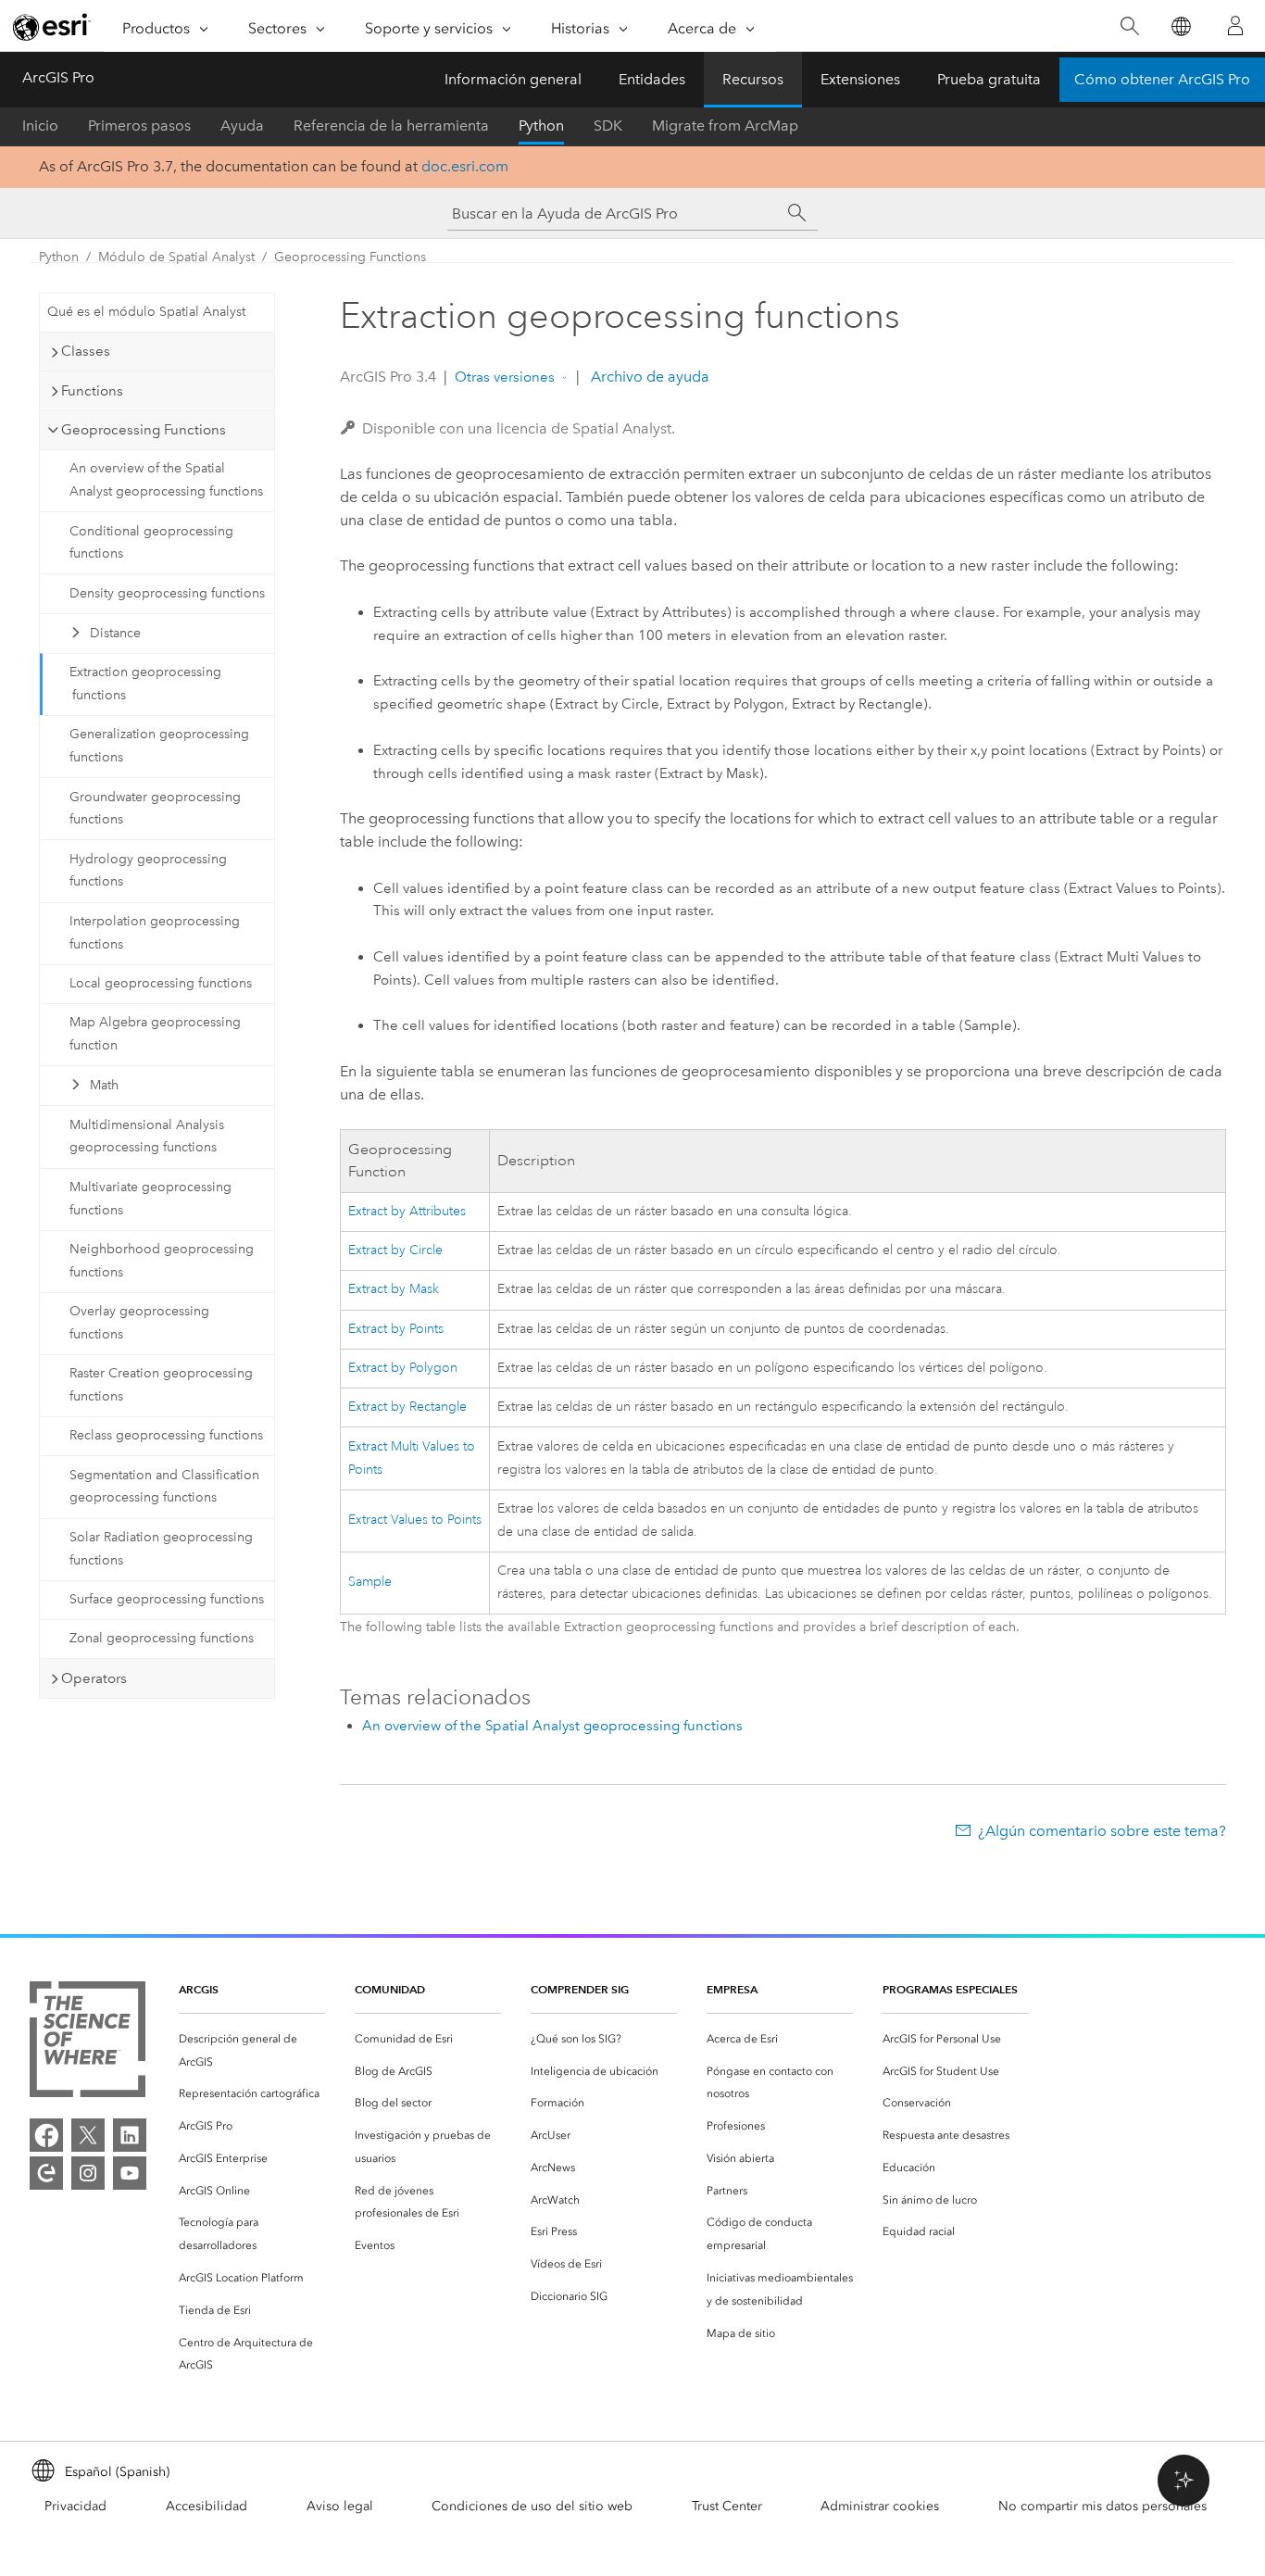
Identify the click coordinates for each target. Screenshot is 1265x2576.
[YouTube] (130, 2173)
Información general (513, 79)
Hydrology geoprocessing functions (148, 871)
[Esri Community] (46, 2173)
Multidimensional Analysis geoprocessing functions (147, 1137)
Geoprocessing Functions (350, 257)
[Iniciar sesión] (1235, 26)
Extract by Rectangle (407, 1407)
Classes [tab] (86, 351)
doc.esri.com (465, 166)
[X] (88, 2135)
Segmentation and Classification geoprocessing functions (164, 1487)
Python (541, 126)
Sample (370, 1582)
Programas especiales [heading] (950, 1989)
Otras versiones (505, 377)
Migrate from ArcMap (725, 126)
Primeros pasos (139, 126)
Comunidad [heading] (390, 1989)
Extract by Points (396, 1329)
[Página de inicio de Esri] (52, 27)
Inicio (40, 126)
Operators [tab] (94, 1678)
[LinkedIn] (130, 2135)
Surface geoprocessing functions (167, 1599)
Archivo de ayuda (648, 377)
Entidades (652, 79)
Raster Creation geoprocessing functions (161, 1385)
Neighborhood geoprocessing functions (162, 1261)
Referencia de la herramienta (391, 126)
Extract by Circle (395, 1250)
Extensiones (860, 79)
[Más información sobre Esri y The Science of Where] (88, 2043)
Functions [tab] (92, 391)
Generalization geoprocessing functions (159, 746)
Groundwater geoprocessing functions (155, 809)
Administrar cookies (880, 2506)
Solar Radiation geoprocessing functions (161, 1549)
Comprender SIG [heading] (580, 1989)
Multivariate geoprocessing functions (150, 1199)
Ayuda (242, 126)
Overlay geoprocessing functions (139, 1323)
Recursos (753, 79)
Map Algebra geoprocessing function (155, 1034)
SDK (608, 126)
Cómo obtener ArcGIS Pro (1162, 79)
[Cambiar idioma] (1180, 26)
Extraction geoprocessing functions (145, 684)
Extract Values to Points (415, 1520)
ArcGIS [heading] (199, 1989)
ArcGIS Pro (58, 77)
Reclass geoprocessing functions (166, 1435)
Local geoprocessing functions (161, 983)
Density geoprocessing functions (167, 593)
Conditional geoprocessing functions (151, 543)
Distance (115, 633)
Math (104, 1085)
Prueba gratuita (989, 79)
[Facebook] (46, 2135)
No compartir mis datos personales (1102, 2506)
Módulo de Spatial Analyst (176, 257)
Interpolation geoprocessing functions (155, 933)
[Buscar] (1129, 26)
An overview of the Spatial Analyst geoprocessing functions (166, 480)
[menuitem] (252, 2051)
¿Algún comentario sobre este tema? (1102, 1831)
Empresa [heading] (732, 1989)
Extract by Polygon (403, 1368)
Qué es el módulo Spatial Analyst (146, 312)
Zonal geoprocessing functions (162, 1638)
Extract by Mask (394, 1289)
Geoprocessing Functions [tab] (144, 430)
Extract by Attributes (407, 1211)
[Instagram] (88, 2173)
